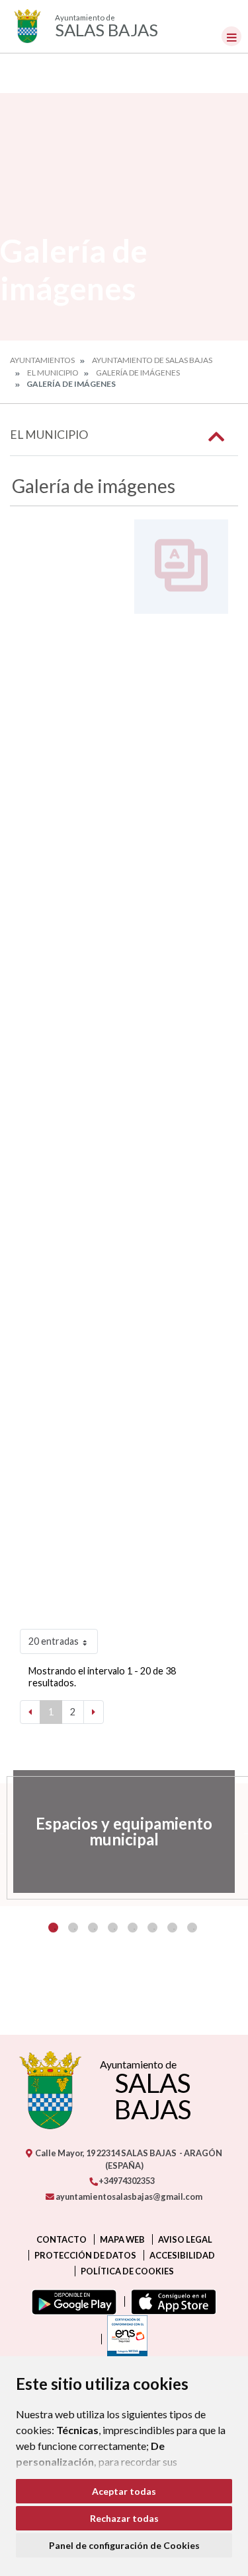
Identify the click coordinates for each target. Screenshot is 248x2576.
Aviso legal (185, 2239)
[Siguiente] (94, 1712)
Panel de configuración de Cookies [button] (124, 2545)
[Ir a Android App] (71, 2301)
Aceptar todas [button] (124, 2491)
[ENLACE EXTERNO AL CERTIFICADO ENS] (124, 2339)
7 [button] (172, 1928)
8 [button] (192, 1928)
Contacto (62, 2239)
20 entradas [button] (54, 1641)
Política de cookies (127, 2271)
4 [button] (113, 1928)
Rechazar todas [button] (124, 2518)
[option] (124, 1832)
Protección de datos (85, 2255)
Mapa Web (122, 2239)
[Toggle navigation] (231, 36)
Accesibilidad (182, 2255)
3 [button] (93, 1928)
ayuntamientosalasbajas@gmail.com (128, 2196)
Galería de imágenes (138, 373)
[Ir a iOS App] (171, 2301)
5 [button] (133, 1928)
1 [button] (53, 1928)
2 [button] (73, 1928)
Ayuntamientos (42, 360)
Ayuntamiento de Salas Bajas (152, 360)
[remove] (224, 17)
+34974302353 (126, 2181)
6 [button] (152, 1928)
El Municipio (53, 373)
